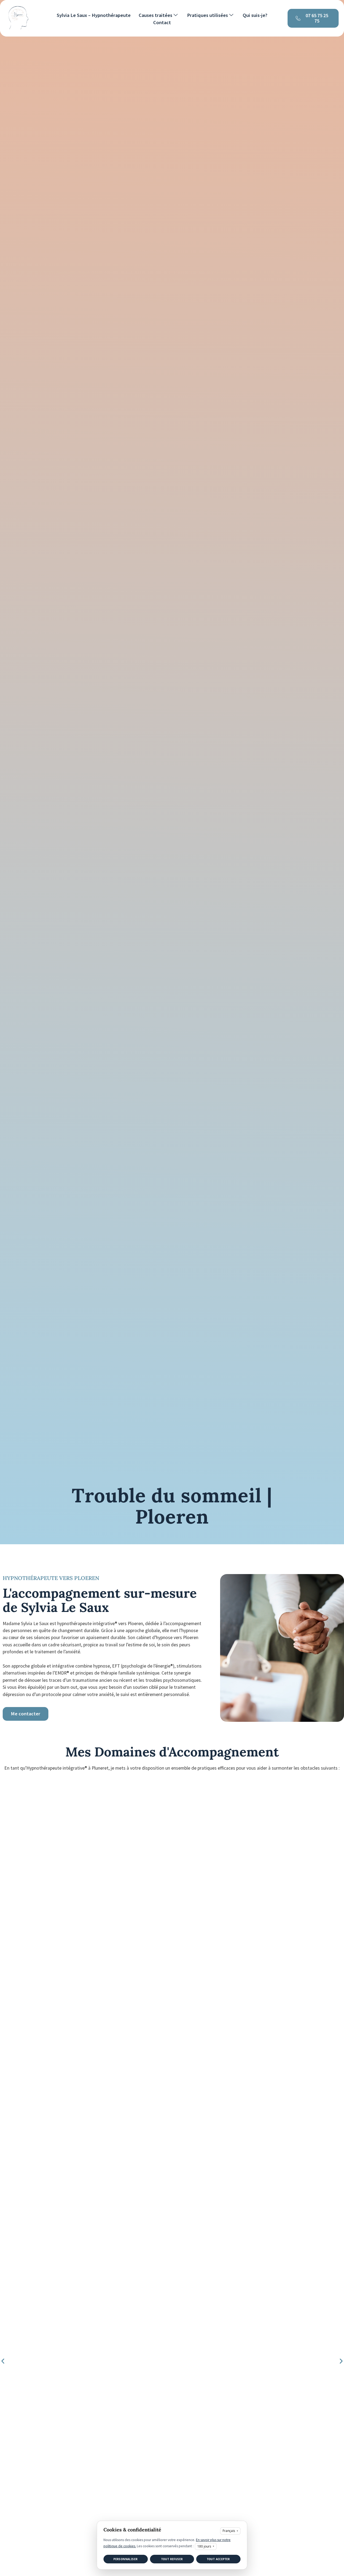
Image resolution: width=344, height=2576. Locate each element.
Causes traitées (155, 15)
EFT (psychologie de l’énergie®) (143, 1666)
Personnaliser (126, 2559)
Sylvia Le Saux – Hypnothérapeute (94, 15)
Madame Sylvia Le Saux (26, 1623)
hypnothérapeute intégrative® (87, 1623)
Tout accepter (218, 2559)
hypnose (102, 1666)
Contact (162, 23)
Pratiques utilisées (207, 15)
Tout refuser (172, 2559)
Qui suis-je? (255, 15)
